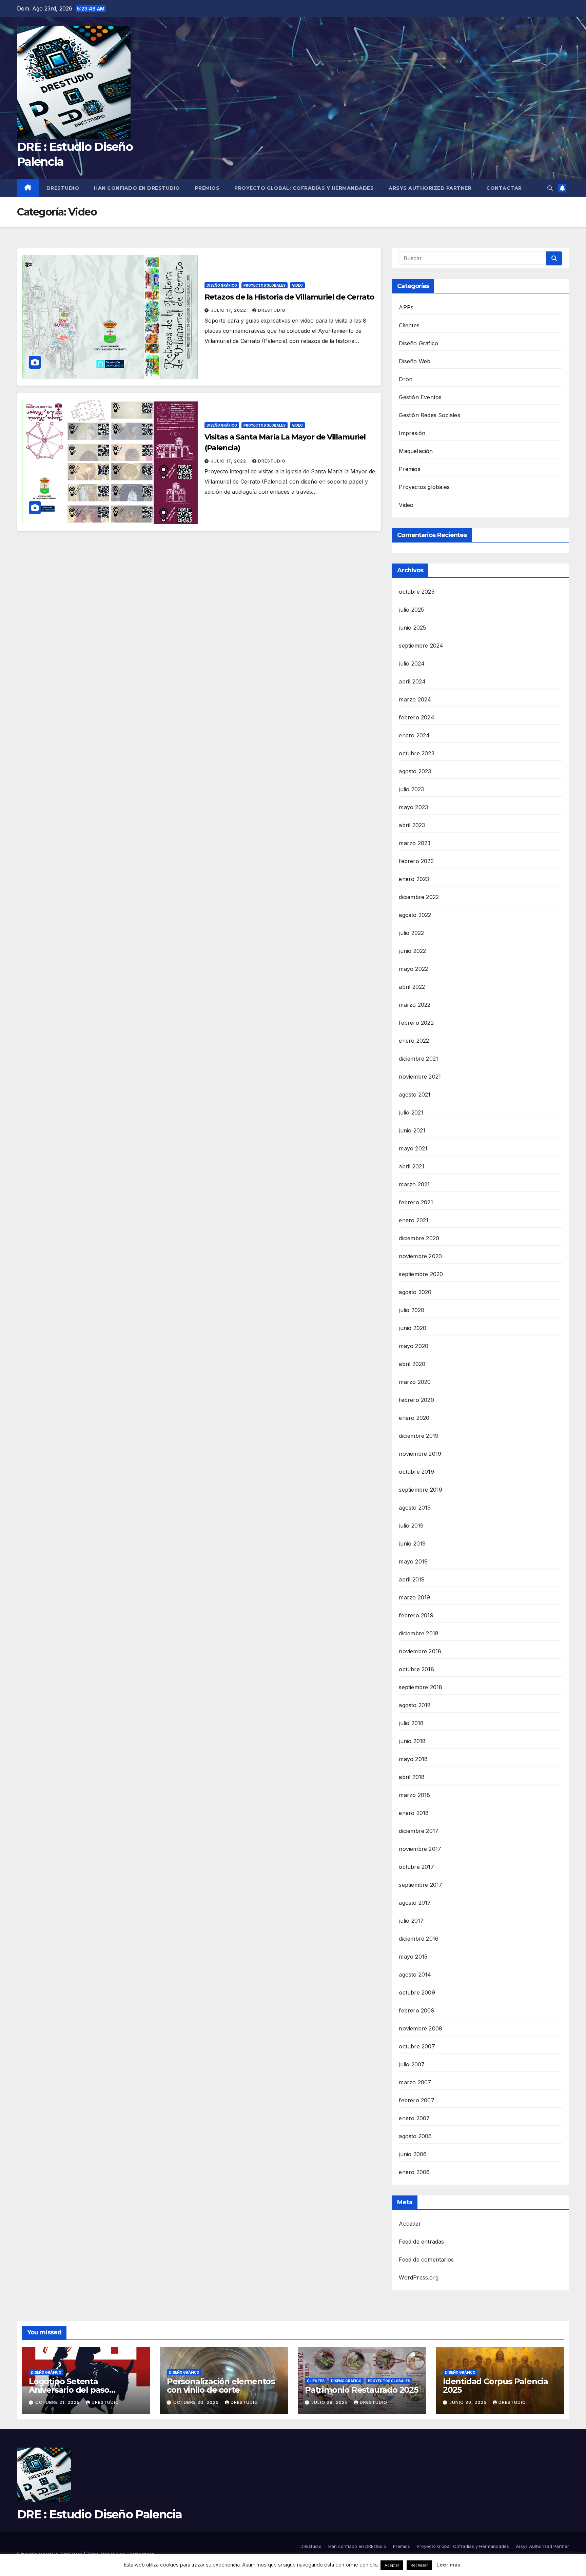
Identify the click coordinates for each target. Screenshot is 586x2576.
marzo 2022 (415, 1005)
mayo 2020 (414, 1346)
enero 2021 (414, 1220)
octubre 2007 (417, 2046)
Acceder (410, 2224)
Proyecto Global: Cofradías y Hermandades (304, 188)
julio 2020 (412, 1310)
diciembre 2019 (419, 1436)
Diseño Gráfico (222, 285)
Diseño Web (415, 361)
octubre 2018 (416, 1669)
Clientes (409, 325)
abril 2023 (412, 825)
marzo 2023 (415, 843)
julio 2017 (411, 1921)
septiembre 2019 (421, 1490)
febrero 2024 (416, 717)
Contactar (504, 188)
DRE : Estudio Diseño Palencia (100, 2514)
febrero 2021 (416, 1202)
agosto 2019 (415, 1508)
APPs (406, 307)
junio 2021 (412, 1130)
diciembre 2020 (419, 1238)
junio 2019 (412, 1543)
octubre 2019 (416, 1472)
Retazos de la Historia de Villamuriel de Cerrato (289, 297)
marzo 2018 (414, 1795)
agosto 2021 (415, 1095)
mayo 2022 (413, 969)
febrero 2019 (416, 1615)
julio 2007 (412, 2064)
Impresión (412, 433)
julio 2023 (411, 789)
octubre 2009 (417, 1992)
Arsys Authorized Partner (430, 188)
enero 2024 (414, 735)
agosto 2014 (415, 1975)
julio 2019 (411, 1526)
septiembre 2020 (421, 1274)
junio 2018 (412, 1741)
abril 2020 (412, 1364)
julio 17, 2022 (229, 310)
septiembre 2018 (421, 1687)
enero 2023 (414, 879)
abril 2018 (412, 1777)
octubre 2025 (416, 592)
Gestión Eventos (420, 397)
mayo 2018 (413, 1759)
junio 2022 (412, 951)
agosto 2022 (415, 915)
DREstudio (63, 188)
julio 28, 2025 (330, 2402)
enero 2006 (414, 2172)
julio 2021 (411, 1112)
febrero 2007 (416, 2100)
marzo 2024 (415, 699)
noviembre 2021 (420, 1077)
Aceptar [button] (392, 2565)
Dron (406, 379)
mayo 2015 (413, 1957)
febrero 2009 (416, 2010)
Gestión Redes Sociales (429, 415)
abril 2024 (412, 681)
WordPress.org (419, 2277)
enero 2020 (414, 1418)
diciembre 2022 (419, 897)
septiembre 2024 (421, 646)
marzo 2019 (414, 1597)
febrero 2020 (416, 1400)
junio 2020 (413, 1328)
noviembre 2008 (421, 2028)
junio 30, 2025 (469, 2402)
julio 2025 (411, 610)
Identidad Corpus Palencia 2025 (495, 2386)
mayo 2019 (413, 1561)
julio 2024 (412, 663)
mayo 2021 (413, 1148)
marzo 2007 (415, 2082)
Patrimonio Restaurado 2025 (362, 2390)
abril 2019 (412, 1579)
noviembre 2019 (420, 1454)
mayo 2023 (413, 807)
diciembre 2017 (419, 1831)
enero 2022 (414, 1041)
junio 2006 (413, 2154)
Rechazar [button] (419, 2565)
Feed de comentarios (426, 2260)
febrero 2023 (416, 861)
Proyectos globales (265, 285)
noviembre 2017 (420, 1849)
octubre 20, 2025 (197, 2402)
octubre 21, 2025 (58, 2402)
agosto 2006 (415, 2136)
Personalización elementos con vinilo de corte (221, 2386)
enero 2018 (414, 1813)
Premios (207, 188)
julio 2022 (411, 933)
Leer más (448, 2565)
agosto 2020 (415, 1292)
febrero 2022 (416, 1023)
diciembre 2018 (419, 1633)
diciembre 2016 (419, 1939)
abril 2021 (412, 1166)
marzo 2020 (415, 1382)
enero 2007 (414, 2118)
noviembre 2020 (420, 1256)
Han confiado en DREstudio (137, 188)
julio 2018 (411, 1723)
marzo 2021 (414, 1184)
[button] (550, 188)
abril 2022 (412, 987)
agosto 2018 (415, 1705)
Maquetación (416, 451)
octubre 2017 (416, 1867)
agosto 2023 (415, 771)
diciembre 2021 (418, 1059)
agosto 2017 (415, 1903)
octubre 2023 (416, 753)
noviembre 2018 (420, 1651)
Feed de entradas (421, 2242)
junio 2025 (412, 628)
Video (297, 285)
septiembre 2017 (421, 1885)
